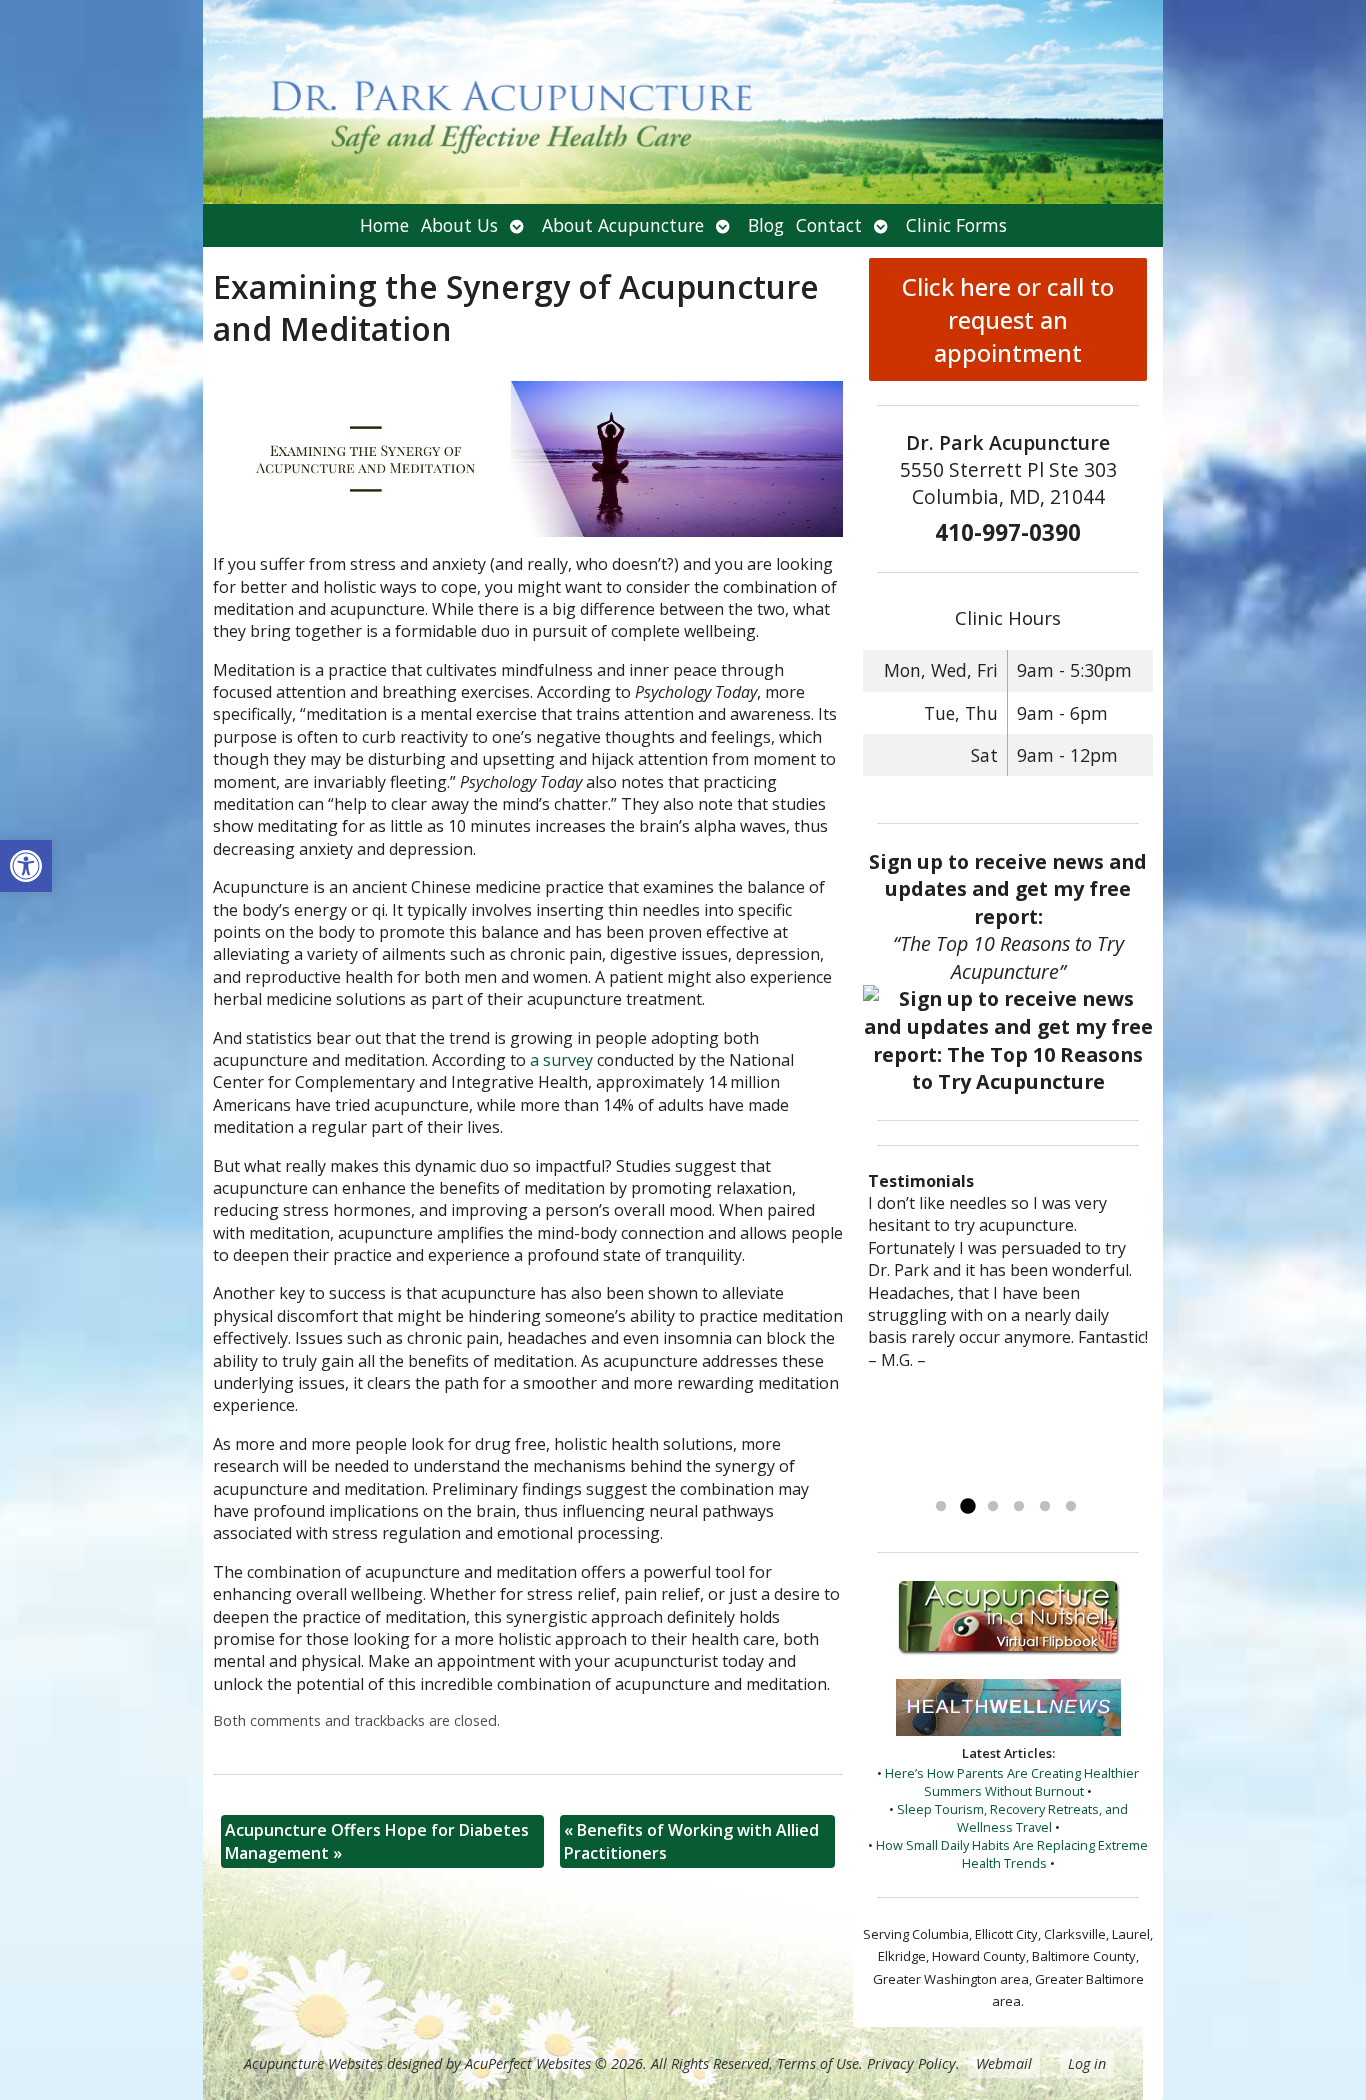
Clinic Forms (956, 225)
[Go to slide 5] (1045, 1507)
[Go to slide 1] (941, 1507)
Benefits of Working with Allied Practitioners (691, 1841)
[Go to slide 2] (967, 1507)
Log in (1087, 2063)
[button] (26, 866)
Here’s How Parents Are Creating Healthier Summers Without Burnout (1012, 1782)
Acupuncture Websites (313, 2063)
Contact (829, 225)
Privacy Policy (911, 2063)
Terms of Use (818, 2063)
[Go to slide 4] (1019, 1507)
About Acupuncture (623, 225)
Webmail (1004, 2063)
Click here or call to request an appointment (1008, 319)
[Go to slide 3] (993, 1507)
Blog (766, 225)
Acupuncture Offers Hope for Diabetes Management (377, 1841)
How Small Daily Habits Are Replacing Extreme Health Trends (1012, 1854)
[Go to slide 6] (1071, 1507)
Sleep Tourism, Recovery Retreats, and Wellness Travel (1012, 1818)
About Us (459, 225)
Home (384, 225)
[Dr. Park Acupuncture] (683, 102)
